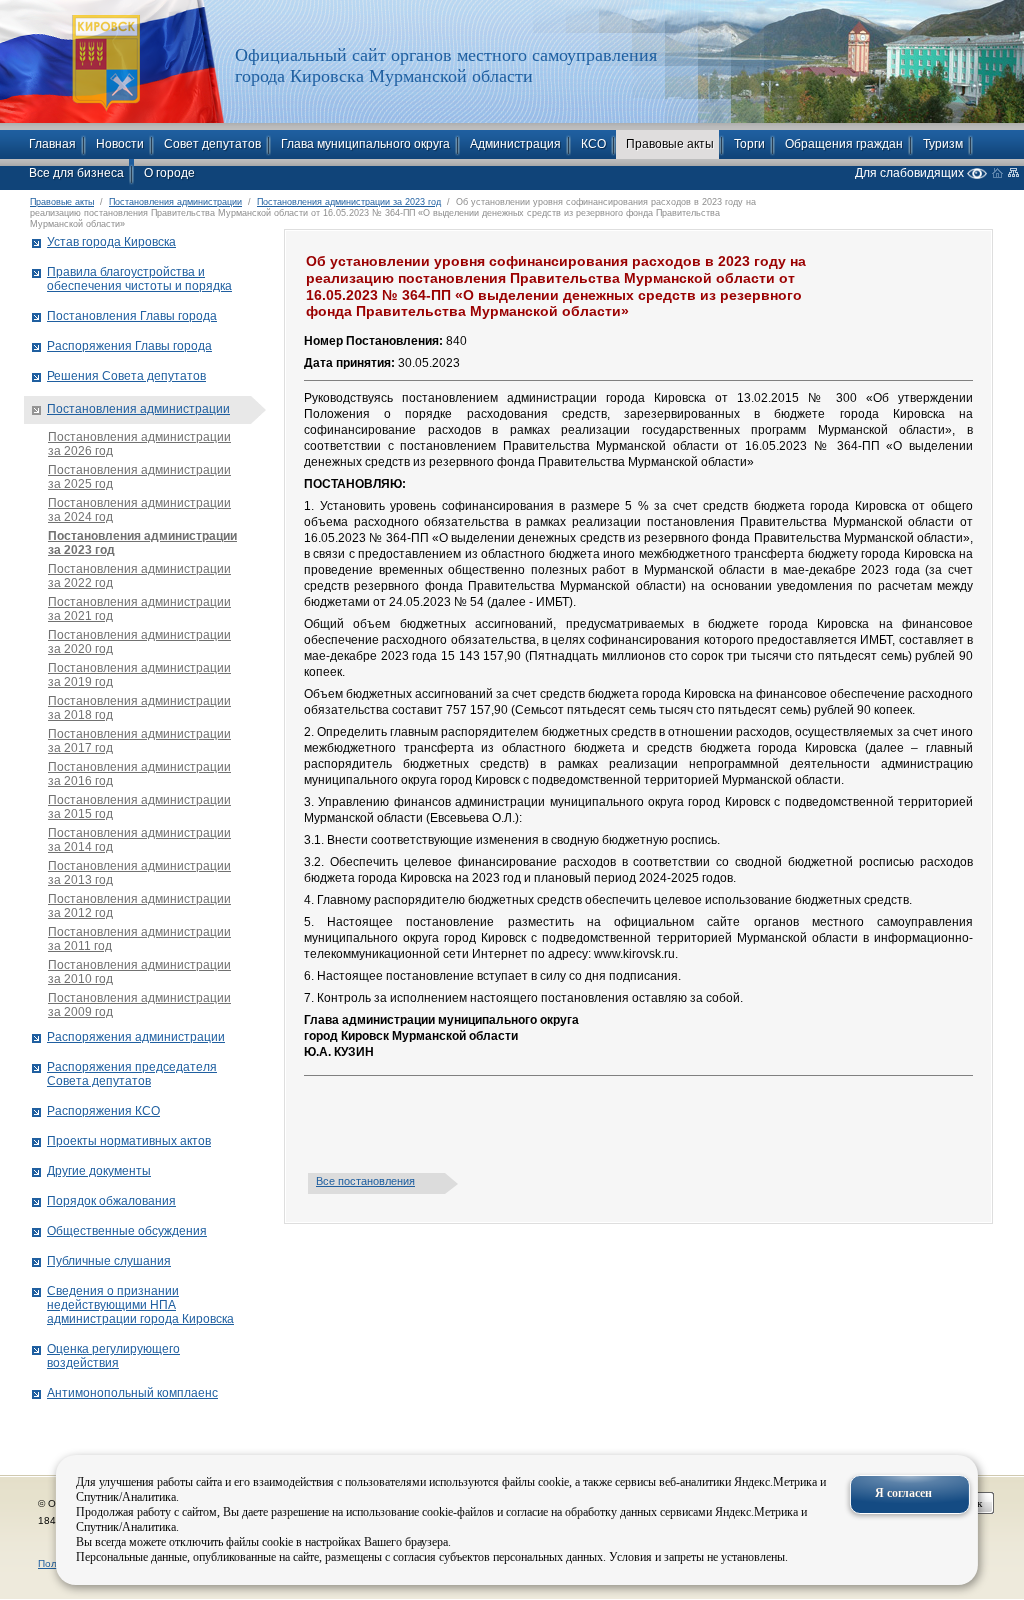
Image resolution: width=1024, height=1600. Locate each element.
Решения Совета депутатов (126, 376)
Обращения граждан (844, 144)
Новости (120, 144)
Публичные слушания (109, 1261)
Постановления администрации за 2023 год (349, 202)
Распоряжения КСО (103, 1111)
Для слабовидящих (911, 172)
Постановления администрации (175, 202)
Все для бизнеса (76, 173)
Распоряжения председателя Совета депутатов (132, 1074)
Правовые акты (670, 144)
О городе (169, 173)
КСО (593, 144)
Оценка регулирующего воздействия (113, 1356)
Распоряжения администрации (136, 1037)
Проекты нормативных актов (129, 1141)
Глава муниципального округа (365, 144)
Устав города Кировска (111, 242)
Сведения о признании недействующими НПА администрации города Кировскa (140, 1305)
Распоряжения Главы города (129, 346)
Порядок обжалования (111, 1201)
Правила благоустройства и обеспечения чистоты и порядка (139, 279)
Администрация (515, 144)
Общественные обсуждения (127, 1231)
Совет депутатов (212, 144)
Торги (749, 144)
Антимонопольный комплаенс (132, 1393)
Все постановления (365, 1181)
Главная (52, 144)
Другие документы (99, 1171)
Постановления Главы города (132, 316)
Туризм (943, 144)
